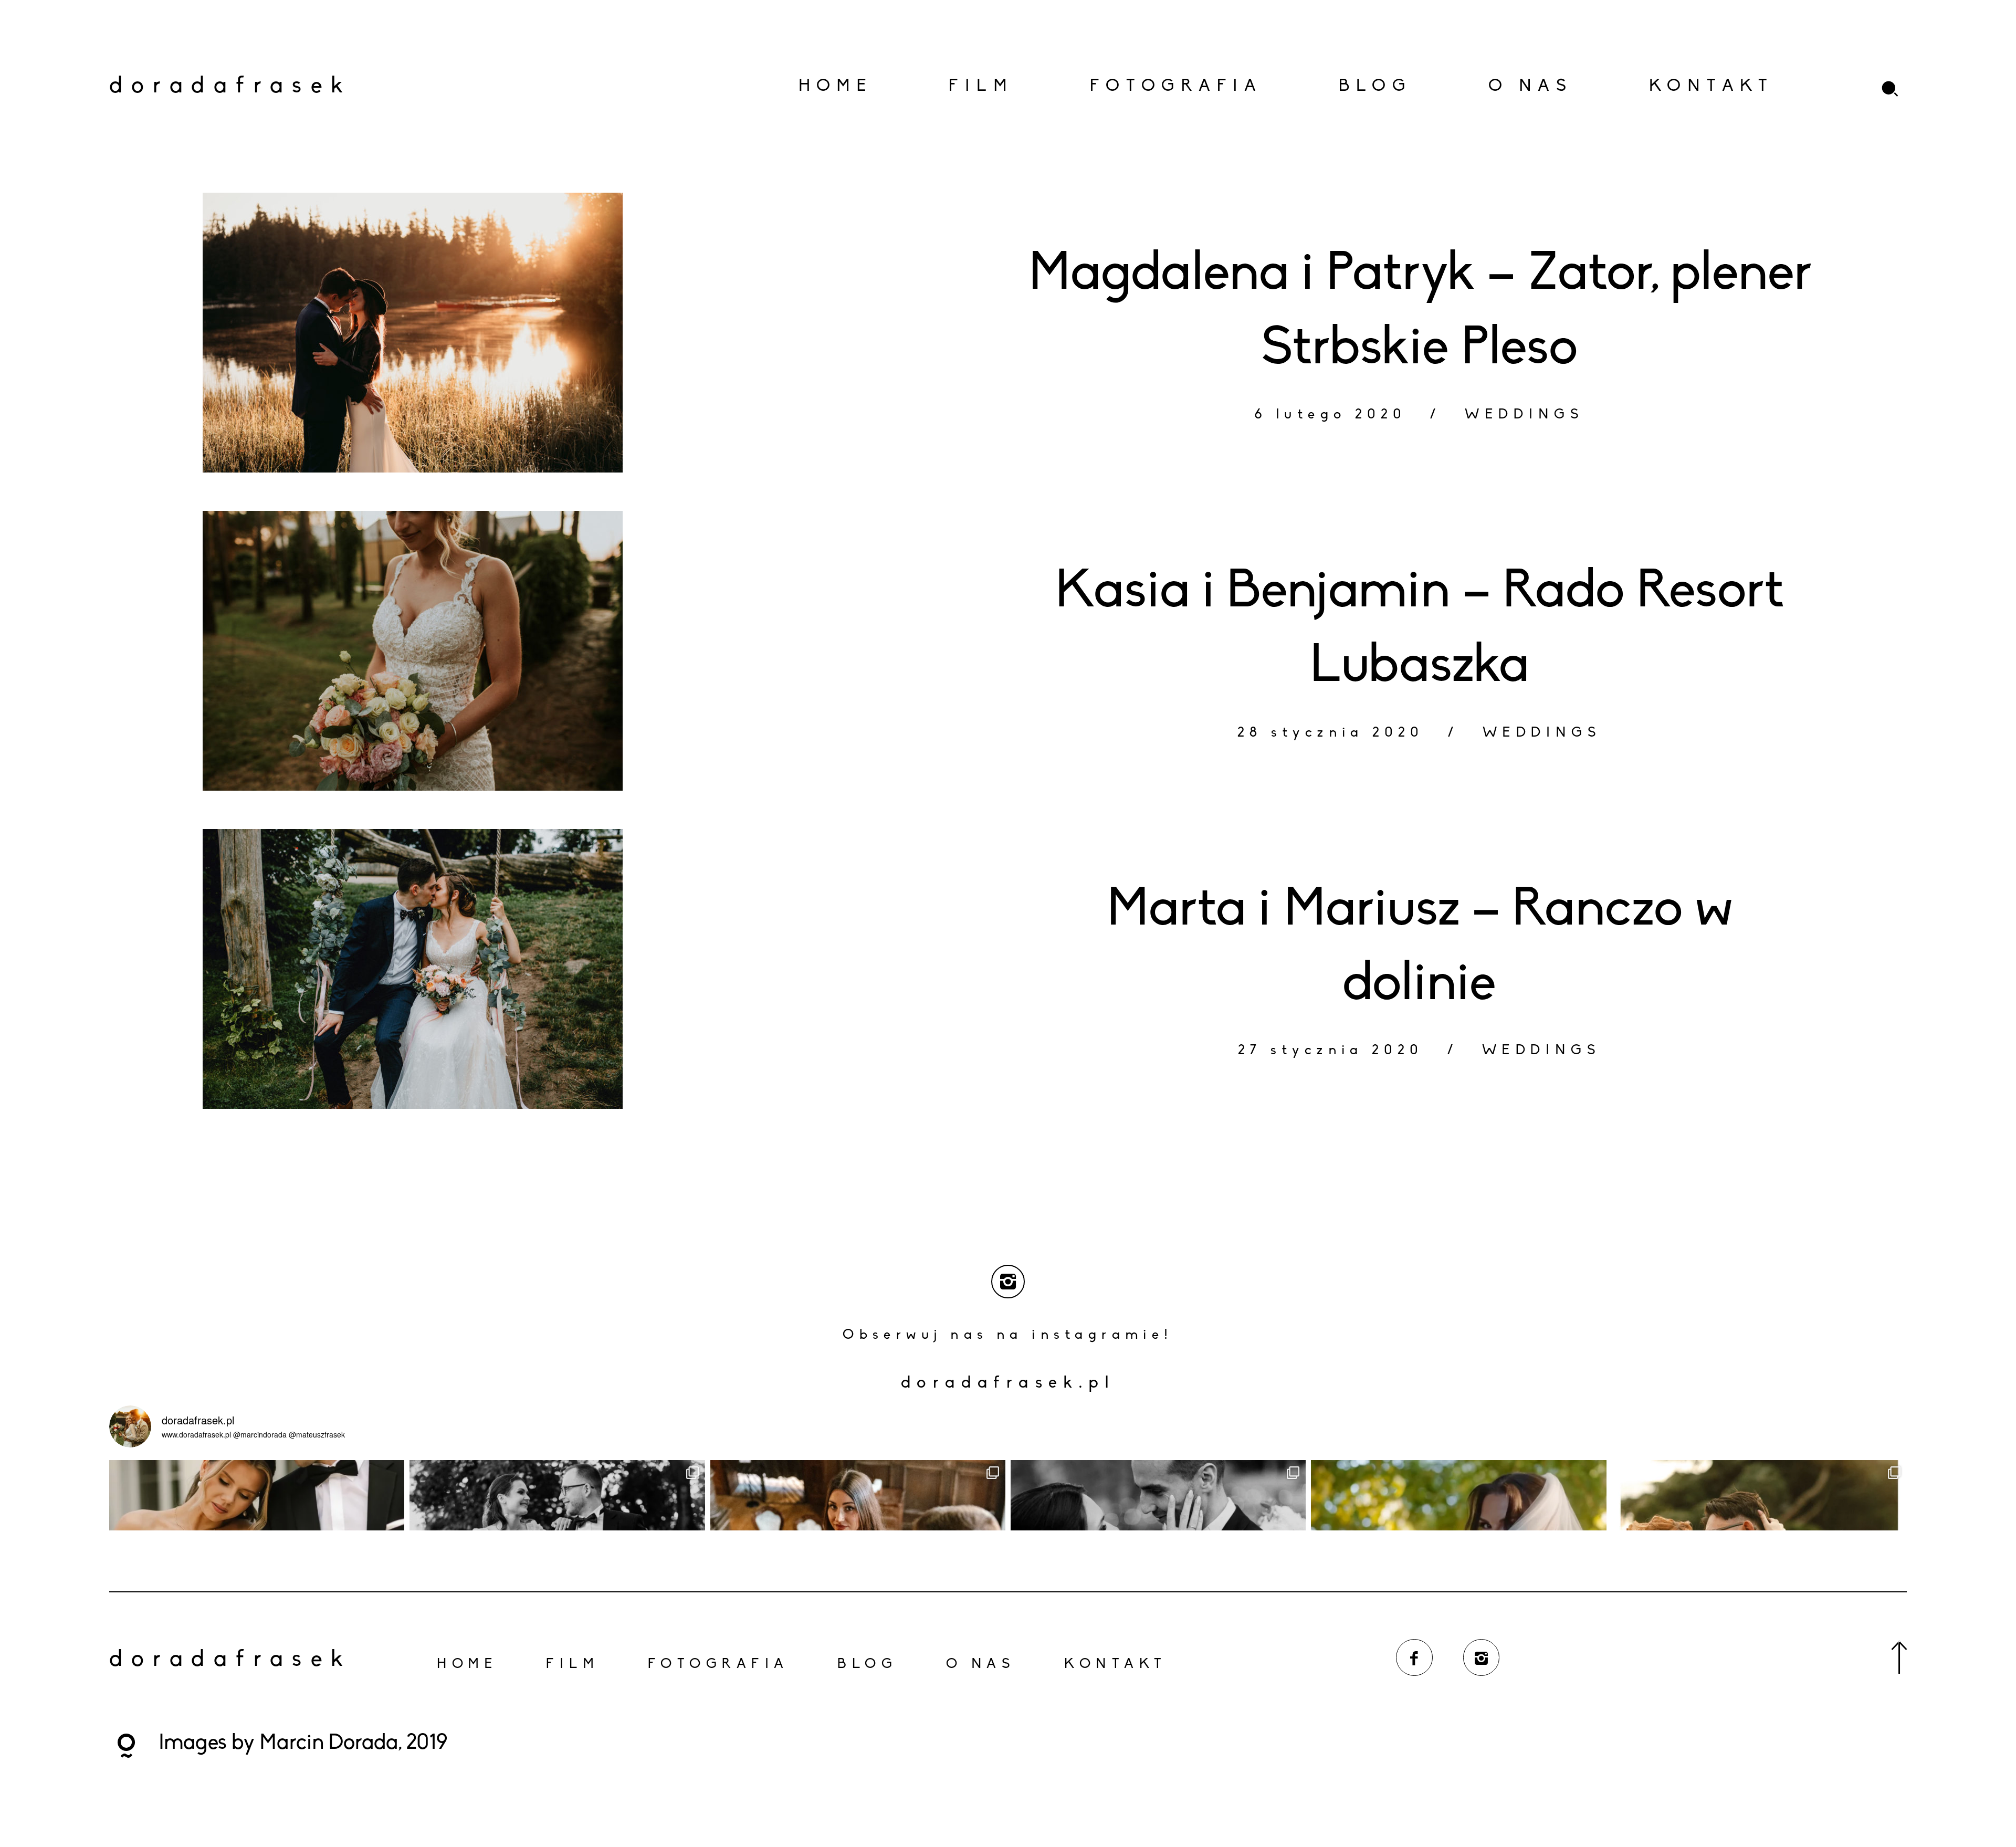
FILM (981, 87)
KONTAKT (1711, 87)
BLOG (1375, 87)
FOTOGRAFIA (1176, 87)
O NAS (1531, 87)
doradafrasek (202, 87)
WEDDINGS (1524, 415)
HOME (836, 87)
